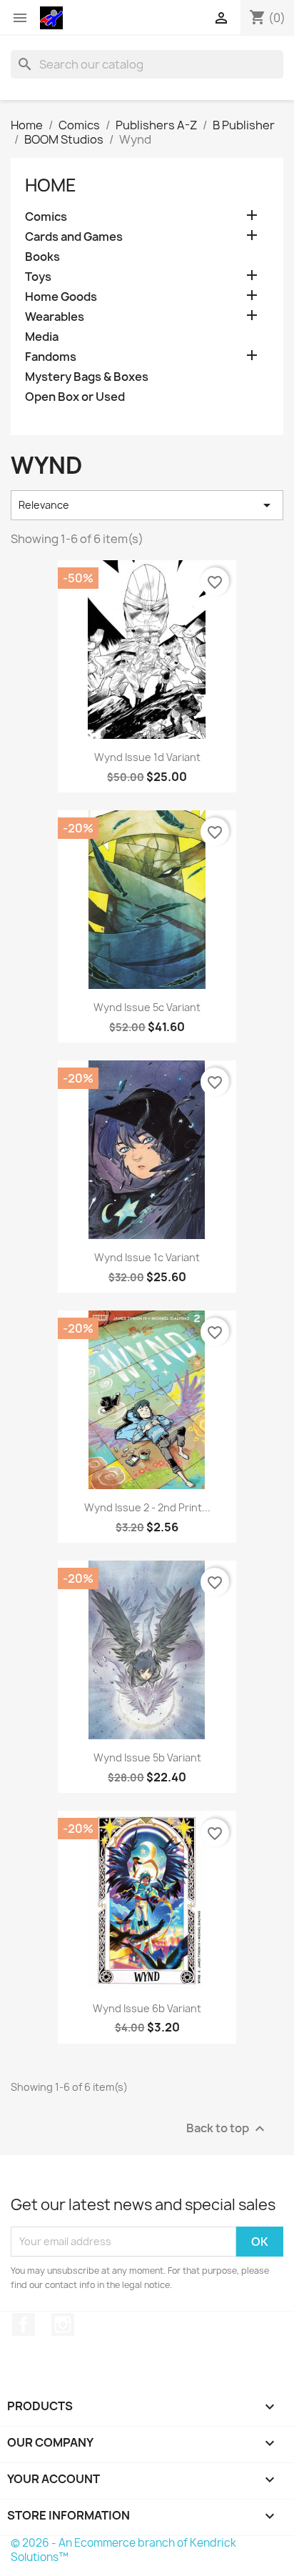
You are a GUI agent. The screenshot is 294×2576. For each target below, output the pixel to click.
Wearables (55, 317)
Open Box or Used (75, 397)
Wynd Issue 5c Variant (147, 1007)
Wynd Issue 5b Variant (147, 1757)
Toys (38, 277)
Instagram (63, 2324)
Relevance (147, 505)
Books (42, 257)
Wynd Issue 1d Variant (147, 757)
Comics (46, 217)
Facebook (24, 2324)
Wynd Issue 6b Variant (147, 2008)
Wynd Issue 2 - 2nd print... (147, 1507)
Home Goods (61, 297)
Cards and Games (74, 237)
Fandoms (51, 357)
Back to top (227, 2128)
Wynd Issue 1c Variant (147, 1257)
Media (42, 337)
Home (51, 185)
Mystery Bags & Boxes (87, 377)
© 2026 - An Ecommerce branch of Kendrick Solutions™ (123, 2550)
